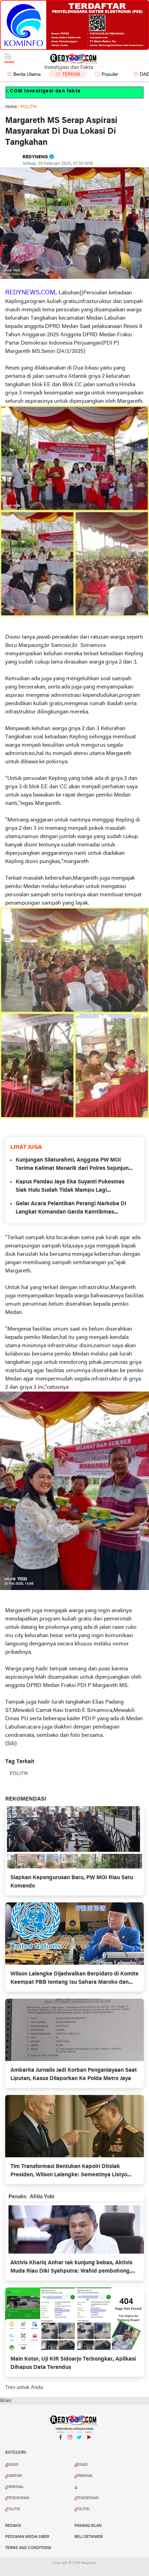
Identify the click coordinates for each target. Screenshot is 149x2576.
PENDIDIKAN (18, 2498)
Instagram (70, 2446)
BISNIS (12, 2465)
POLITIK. (83, 2509)
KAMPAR (14, 2476)
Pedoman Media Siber (27, 2537)
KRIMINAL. (15, 2487)
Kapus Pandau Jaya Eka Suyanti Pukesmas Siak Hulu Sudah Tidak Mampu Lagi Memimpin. (70, 1187)
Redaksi (13, 2526)
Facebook (61, 2446)
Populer (110, 75)
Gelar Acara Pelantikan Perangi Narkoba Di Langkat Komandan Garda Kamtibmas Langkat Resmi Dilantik (71, 1209)
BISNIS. (82, 2465)
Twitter (79, 2446)
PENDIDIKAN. (87, 2498)
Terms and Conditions (28, 2548)
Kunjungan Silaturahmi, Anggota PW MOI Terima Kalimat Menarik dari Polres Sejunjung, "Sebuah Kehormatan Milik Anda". (74, 1165)
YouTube (89, 2446)
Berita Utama (27, 75)
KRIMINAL (84, 2476)
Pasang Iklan (88, 2526)
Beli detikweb (89, 2537)
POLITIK (19, 1774)
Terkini (71, 75)
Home (11, 107)
